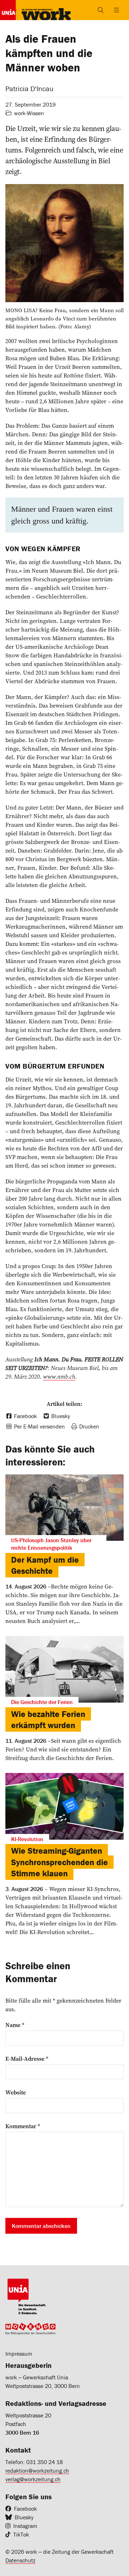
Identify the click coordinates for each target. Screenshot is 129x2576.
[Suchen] (101, 10)
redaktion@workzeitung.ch (37, 2471)
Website (16, 2092)
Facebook (25, 2509)
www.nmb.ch (59, 1376)
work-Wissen (29, 113)
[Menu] (116, 10)
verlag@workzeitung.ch (33, 2479)
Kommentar (23, 2126)
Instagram (25, 2526)
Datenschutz (20, 2560)
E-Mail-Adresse (27, 2059)
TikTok (21, 2534)
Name (15, 2025)
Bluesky (24, 2517)
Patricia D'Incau (29, 88)
